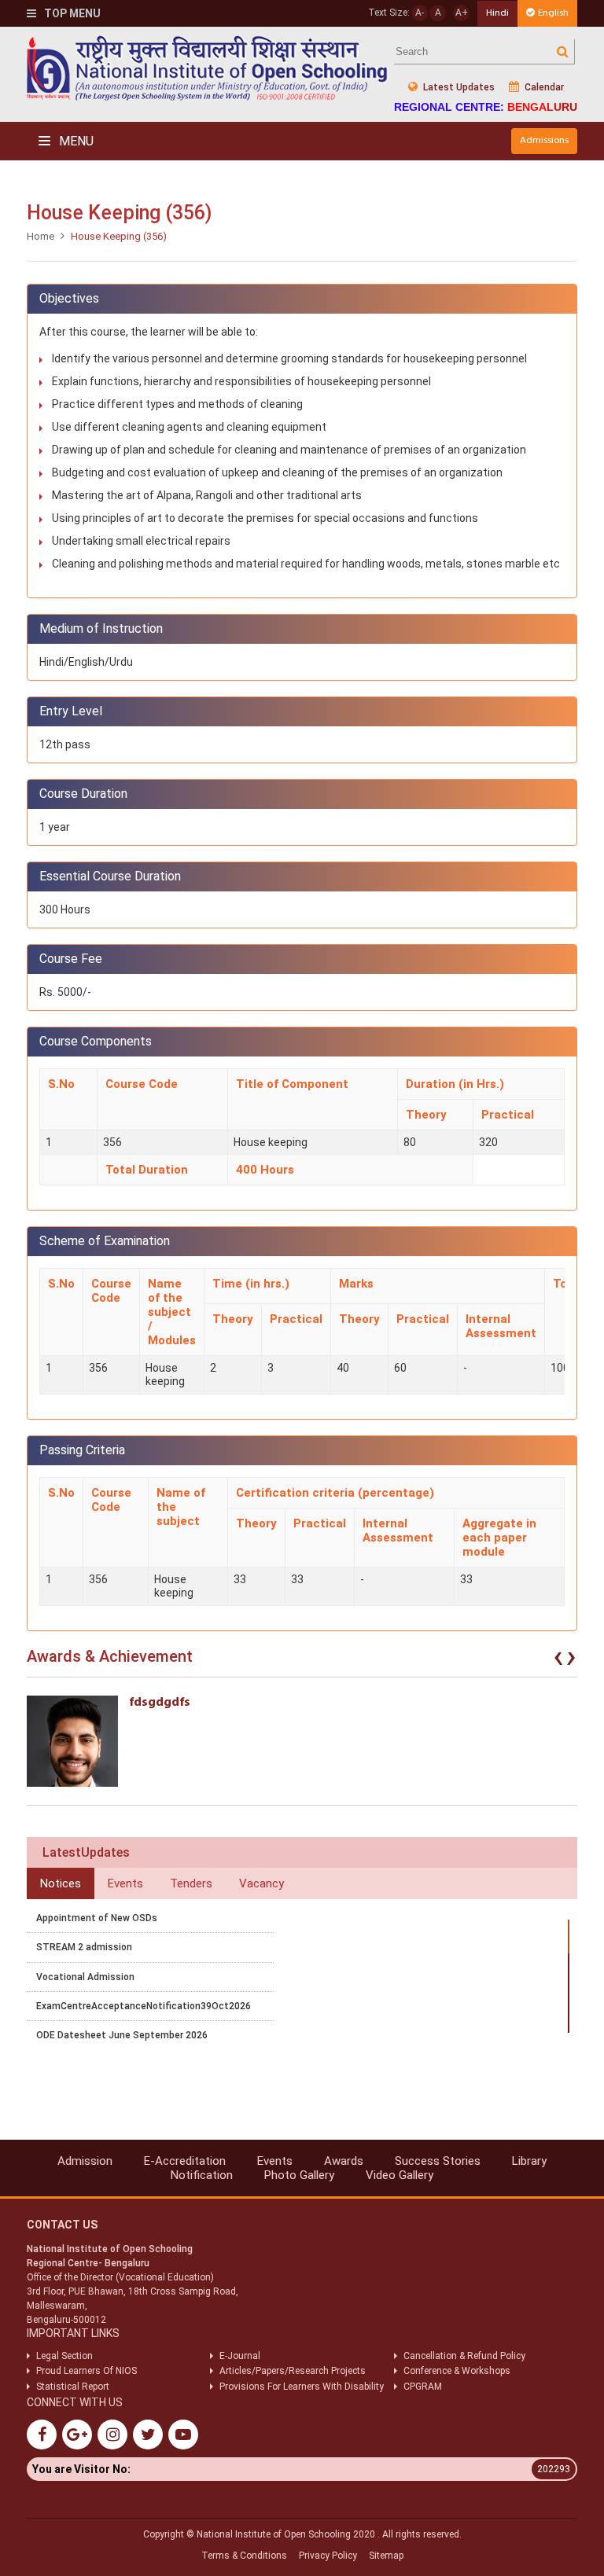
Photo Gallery (299, 2175)
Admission (85, 2161)
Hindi (497, 13)
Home (41, 236)
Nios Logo (208, 68)
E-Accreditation (185, 2161)
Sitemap (386, 2556)
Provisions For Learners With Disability (302, 2387)
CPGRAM (424, 2387)
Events (275, 2161)
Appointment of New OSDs (97, 1918)
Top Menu (71, 13)
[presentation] (558, 1660)
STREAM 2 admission (84, 1947)
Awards (344, 2161)
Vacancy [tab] (261, 1883)
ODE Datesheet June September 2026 (122, 2035)
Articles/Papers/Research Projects (293, 2371)
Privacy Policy (328, 2556)
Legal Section (64, 2356)
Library (529, 2161)
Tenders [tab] (191, 1883)
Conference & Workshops (457, 2371)
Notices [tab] (61, 1883)
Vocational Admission (85, 1977)
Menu (75, 141)
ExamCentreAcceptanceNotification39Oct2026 (144, 2006)
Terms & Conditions (244, 2556)
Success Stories (438, 2161)
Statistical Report (73, 2387)
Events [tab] (125, 1883)
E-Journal (240, 2356)
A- (420, 13)
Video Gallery (400, 2175)
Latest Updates (458, 87)
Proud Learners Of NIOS (87, 2371)
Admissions (544, 140)
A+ (462, 13)
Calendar (543, 87)
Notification (202, 2175)
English (553, 13)
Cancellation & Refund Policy (464, 2356)
